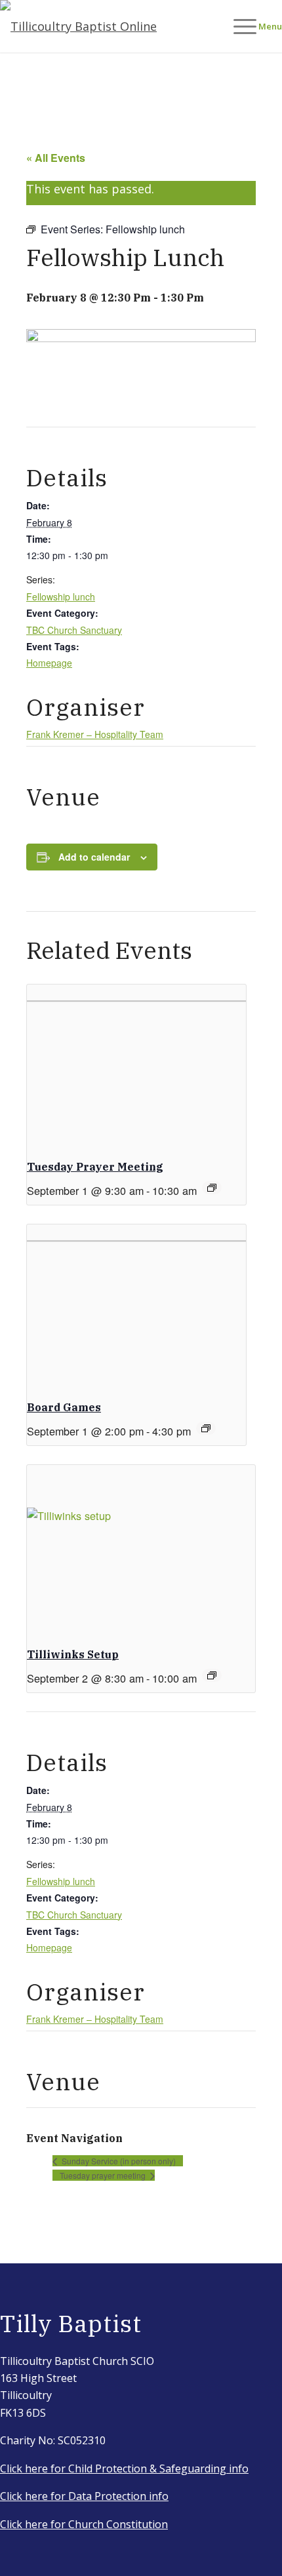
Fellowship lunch (61, 596)
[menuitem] (251, 26)
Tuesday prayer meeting (95, 1167)
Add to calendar (94, 857)
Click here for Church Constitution (84, 2524)
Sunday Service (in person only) (118, 2161)
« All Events (56, 158)
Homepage (49, 663)
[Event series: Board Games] (206, 1428)
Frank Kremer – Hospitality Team (95, 734)
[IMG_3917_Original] (113, 26)
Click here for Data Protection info (84, 2496)
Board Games (64, 1407)
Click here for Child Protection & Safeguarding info (124, 2469)
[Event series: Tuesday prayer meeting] (212, 1188)
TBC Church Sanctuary (74, 630)
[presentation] (136, 1067)
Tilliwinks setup (73, 1654)
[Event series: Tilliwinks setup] (212, 1675)
